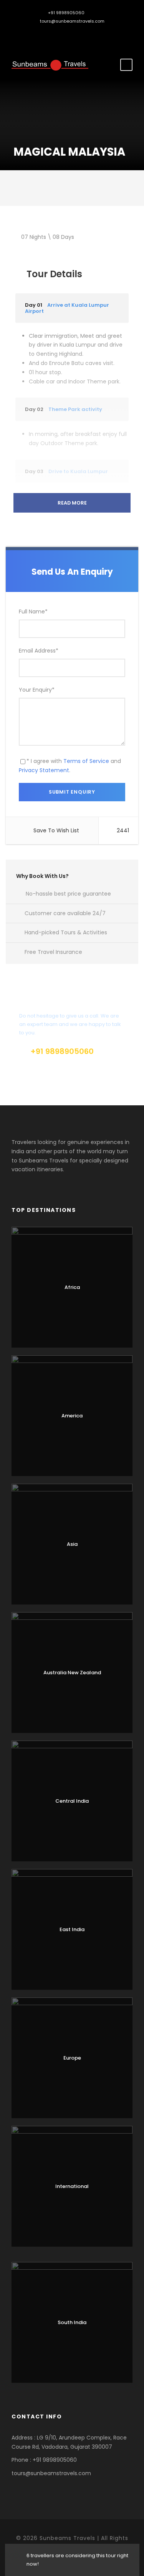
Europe (72, 2058)
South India (72, 2322)
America (72, 1416)
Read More (72, 503)
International (72, 2186)
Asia (72, 1544)
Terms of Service (86, 761)
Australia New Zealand (72, 1673)
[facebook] (66, 34)
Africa (72, 1287)
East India (72, 1929)
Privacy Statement (44, 770)
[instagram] (78, 34)
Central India (72, 1801)
